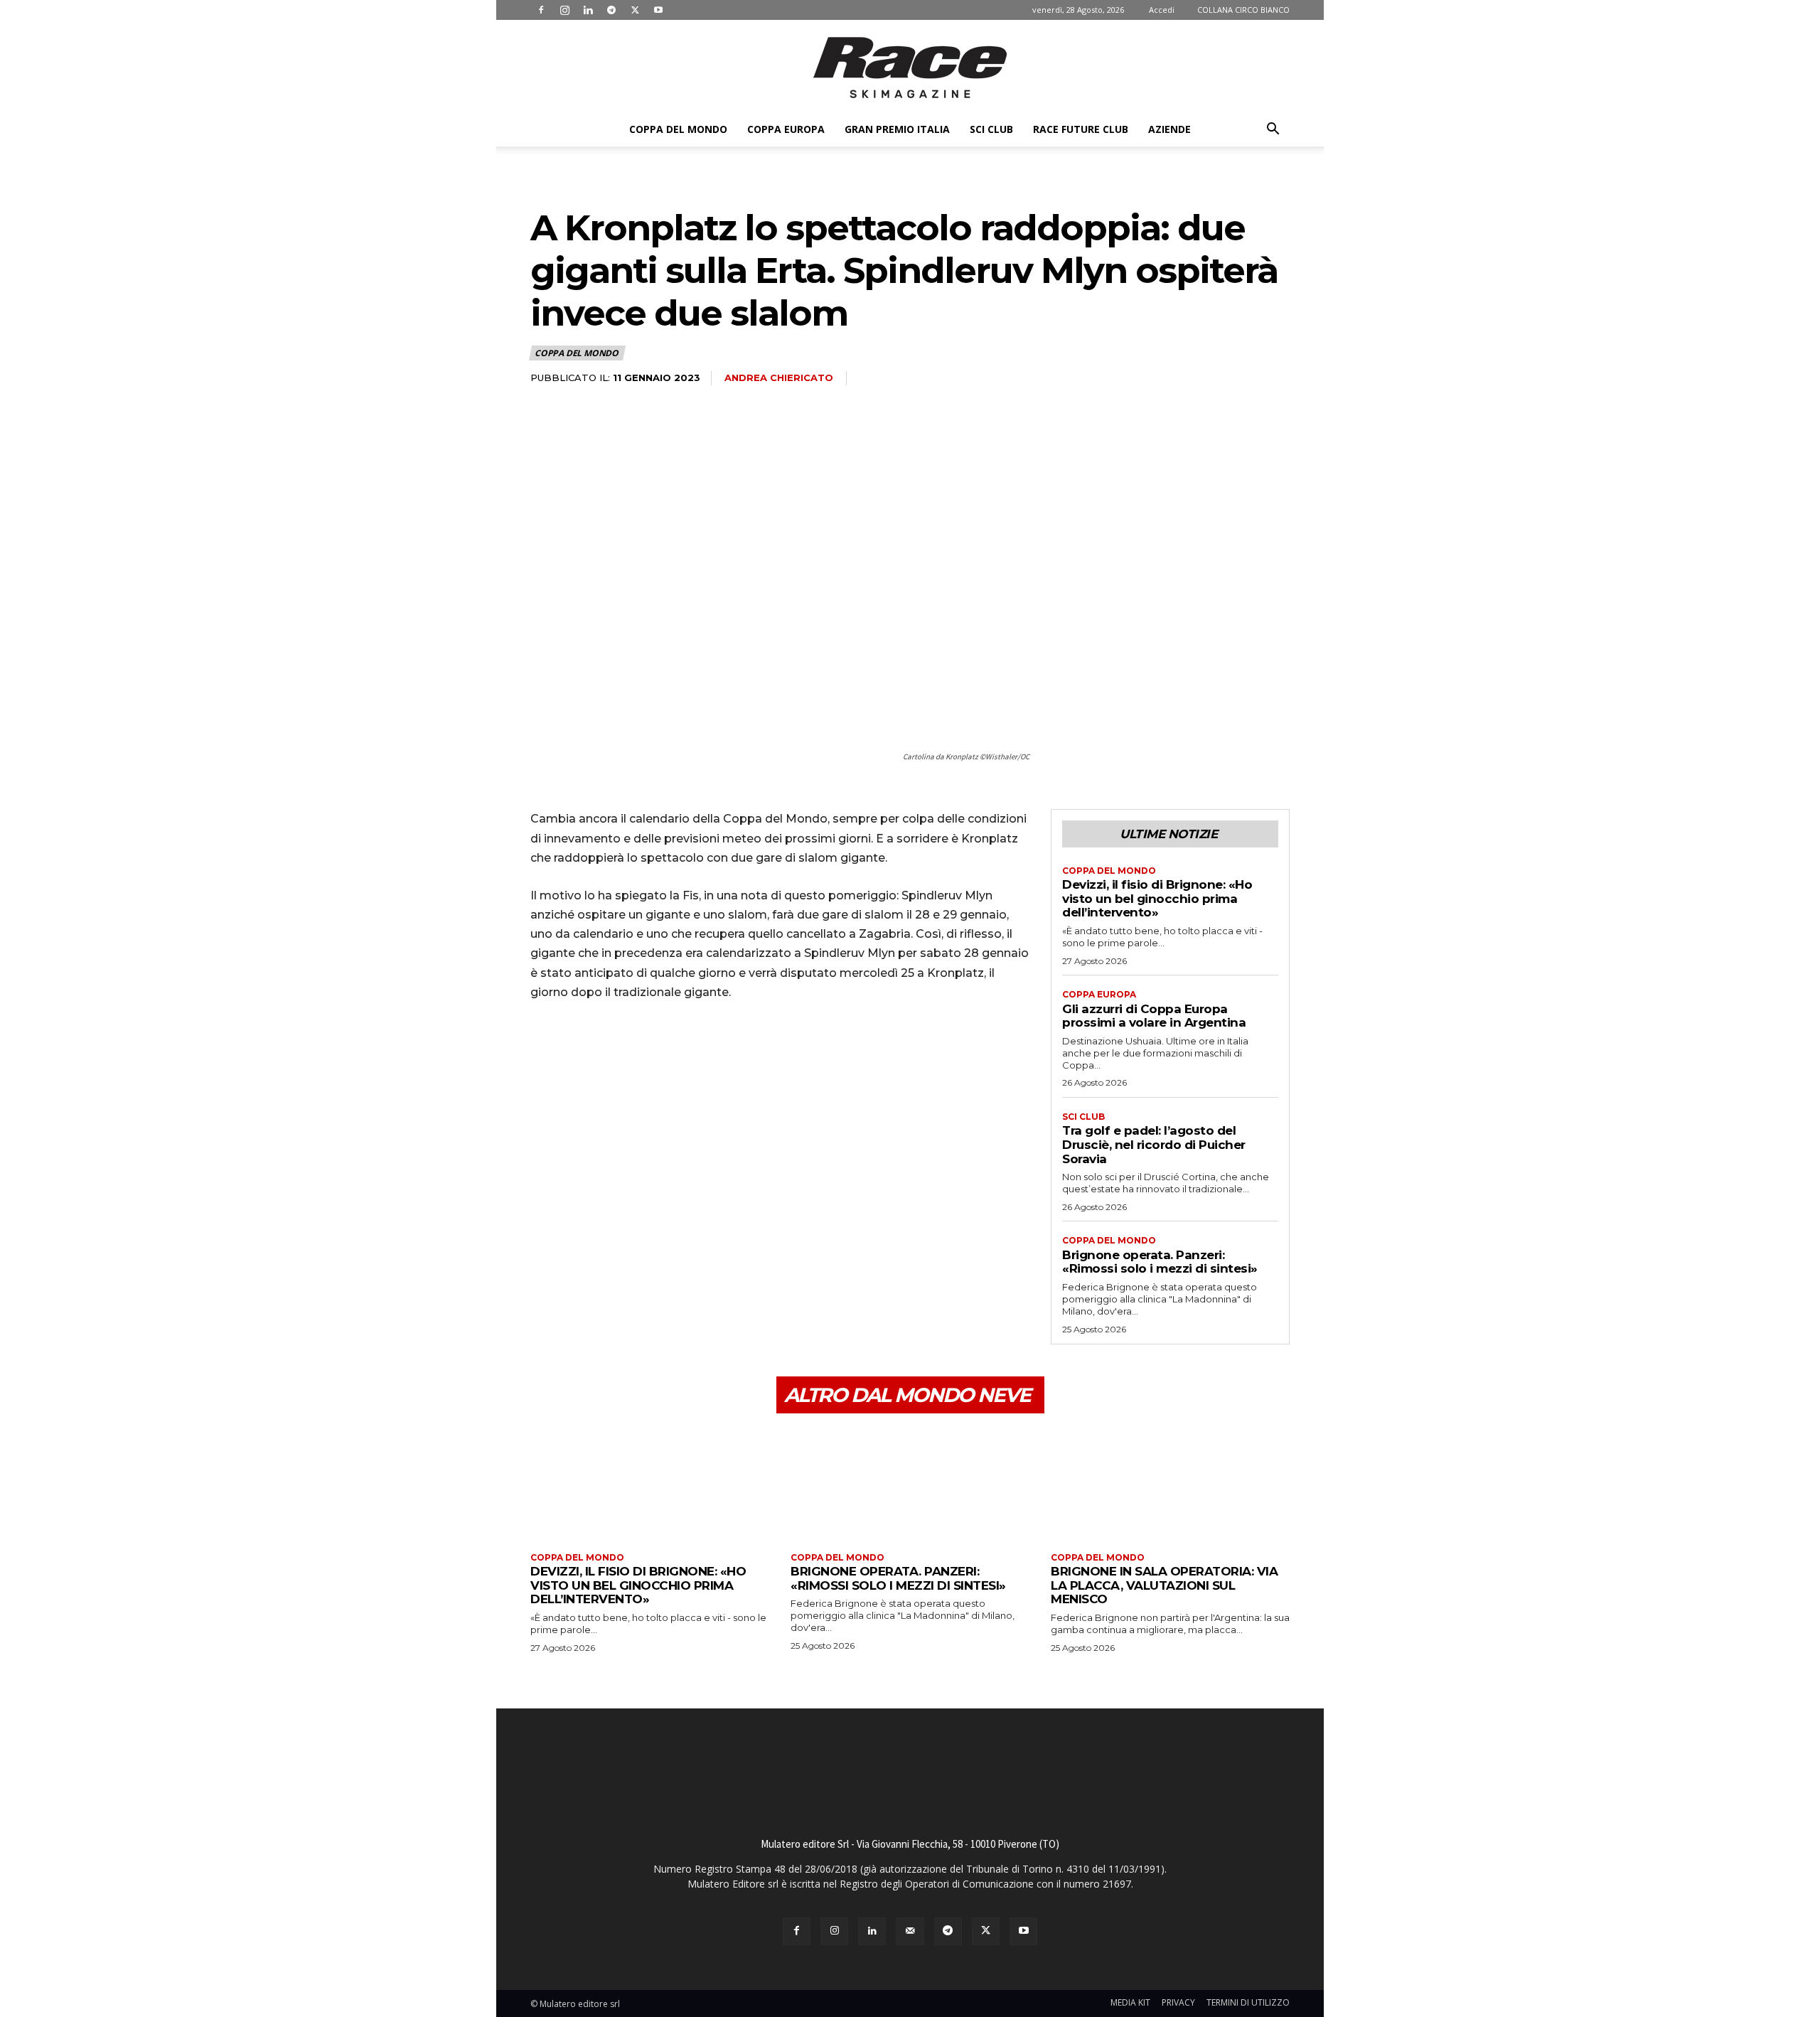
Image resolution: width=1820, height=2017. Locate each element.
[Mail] (910, 1931)
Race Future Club (1081, 129)
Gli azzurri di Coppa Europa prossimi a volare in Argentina (1154, 1016)
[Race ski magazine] (910, 68)
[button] (1273, 130)
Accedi (1162, 10)
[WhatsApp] (643, 1052)
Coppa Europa (786, 129)
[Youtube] (658, 10)
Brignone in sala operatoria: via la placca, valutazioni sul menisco (1164, 1585)
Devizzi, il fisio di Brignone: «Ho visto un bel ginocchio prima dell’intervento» (1157, 898)
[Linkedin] (588, 10)
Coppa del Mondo (678, 129)
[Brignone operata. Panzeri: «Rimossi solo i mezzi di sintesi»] (910, 1485)
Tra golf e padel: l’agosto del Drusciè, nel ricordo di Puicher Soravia (1154, 1144)
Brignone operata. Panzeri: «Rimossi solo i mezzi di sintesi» (1160, 1262)
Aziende (1169, 129)
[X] (635, 10)
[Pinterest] (610, 1052)
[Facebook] (541, 10)
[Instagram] (564, 10)
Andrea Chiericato (779, 378)
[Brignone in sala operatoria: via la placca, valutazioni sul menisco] (1170, 1485)
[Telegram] (611, 10)
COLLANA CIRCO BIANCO (1243, 10)
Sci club (991, 129)
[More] (676, 1052)
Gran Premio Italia (897, 129)
